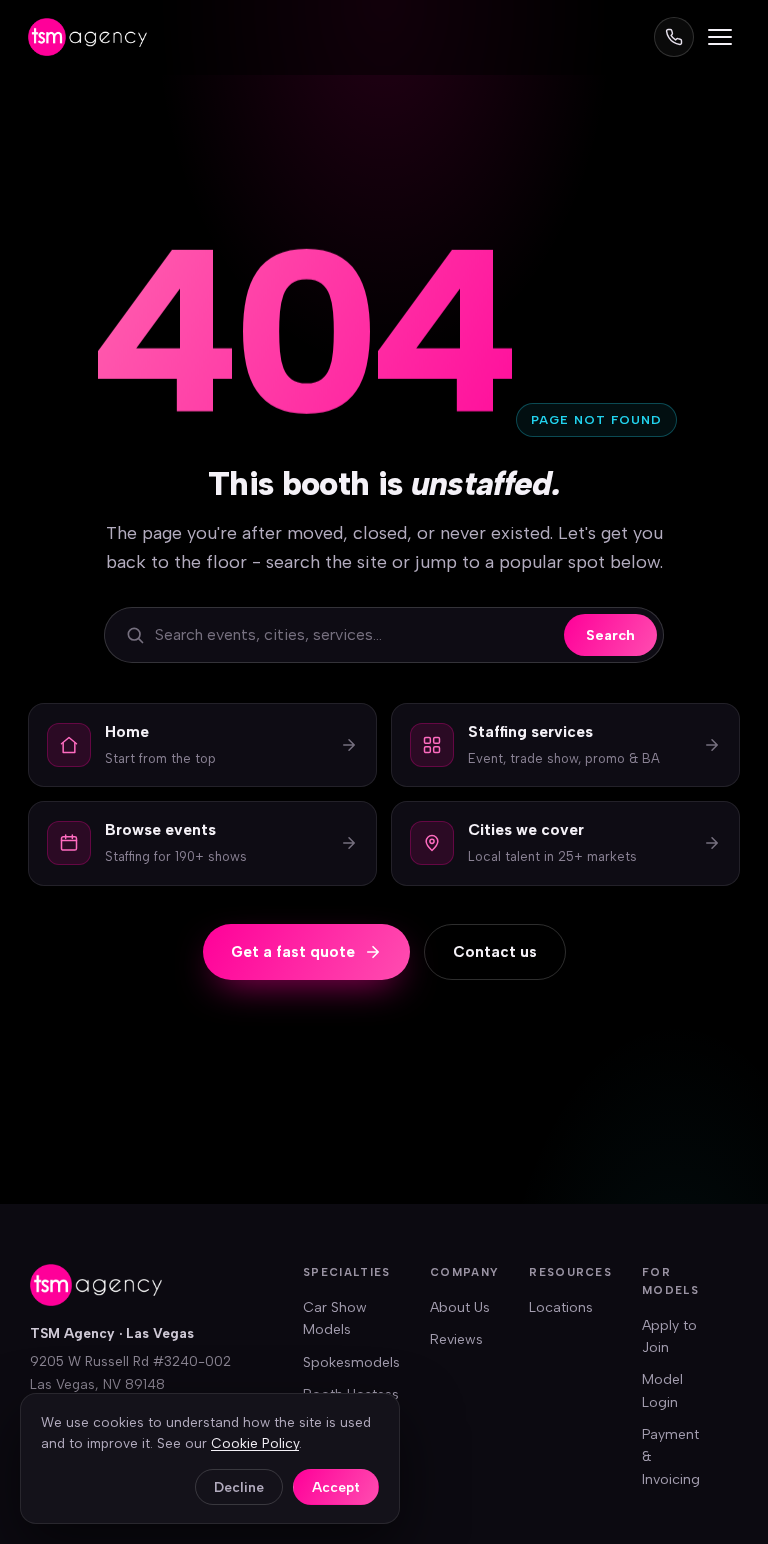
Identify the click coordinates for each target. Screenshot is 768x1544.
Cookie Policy (255, 1443)
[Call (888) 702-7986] (674, 37)
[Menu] (720, 37)
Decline (239, 1487)
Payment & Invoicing (671, 1457)
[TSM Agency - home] (87, 37)
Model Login (662, 1390)
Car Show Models (335, 1318)
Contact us (495, 952)
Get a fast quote (293, 952)
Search (610, 635)
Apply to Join (669, 1336)
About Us (460, 1307)
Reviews (456, 1339)
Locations (561, 1307)
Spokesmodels (351, 1362)
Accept (336, 1487)
